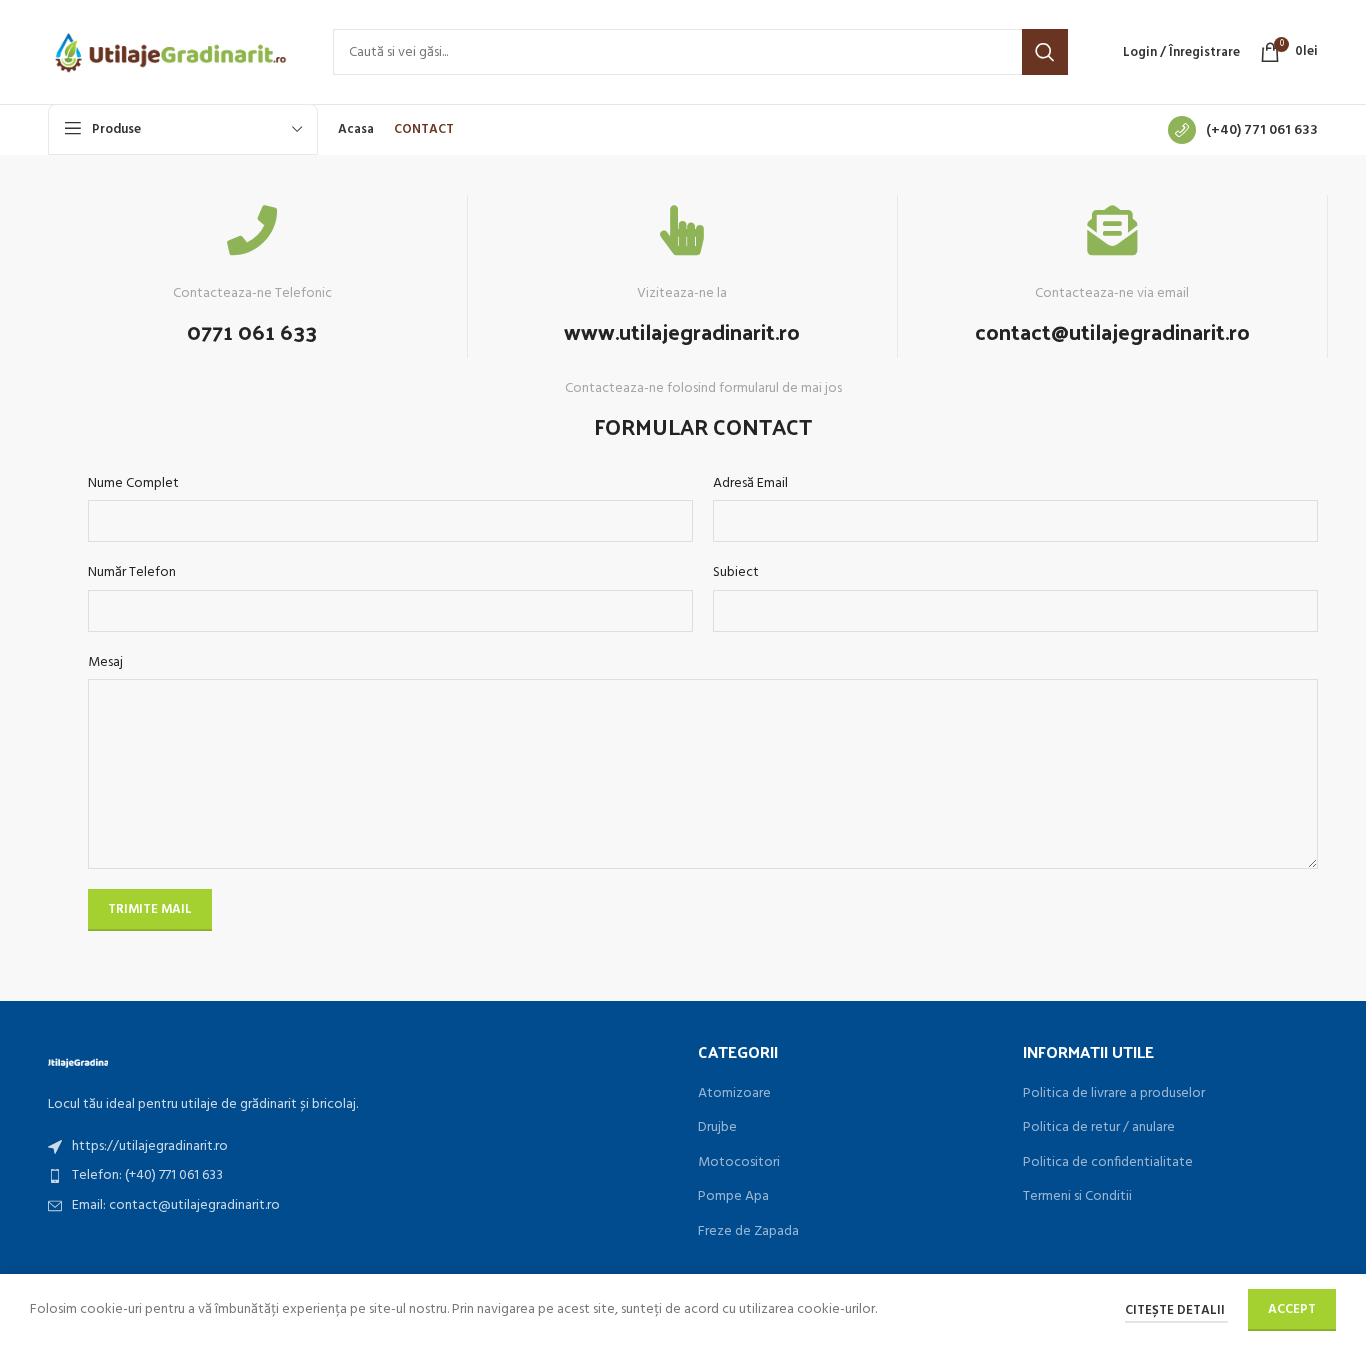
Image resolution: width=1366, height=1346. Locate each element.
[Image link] (78, 1061)
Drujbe (717, 1128)
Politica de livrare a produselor (1114, 1094)
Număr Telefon (132, 573)
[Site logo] (170, 52)
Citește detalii (1176, 1310)
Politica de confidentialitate (1108, 1163)
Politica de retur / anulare (1099, 1128)
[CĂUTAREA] (1045, 52)
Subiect (736, 573)
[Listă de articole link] (358, 1147)
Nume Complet (133, 484)
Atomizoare (734, 1094)
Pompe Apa (733, 1197)
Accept (1292, 1309)
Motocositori (739, 1163)
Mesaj (105, 663)
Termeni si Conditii (1077, 1197)
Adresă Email (750, 484)
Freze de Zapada (748, 1232)
